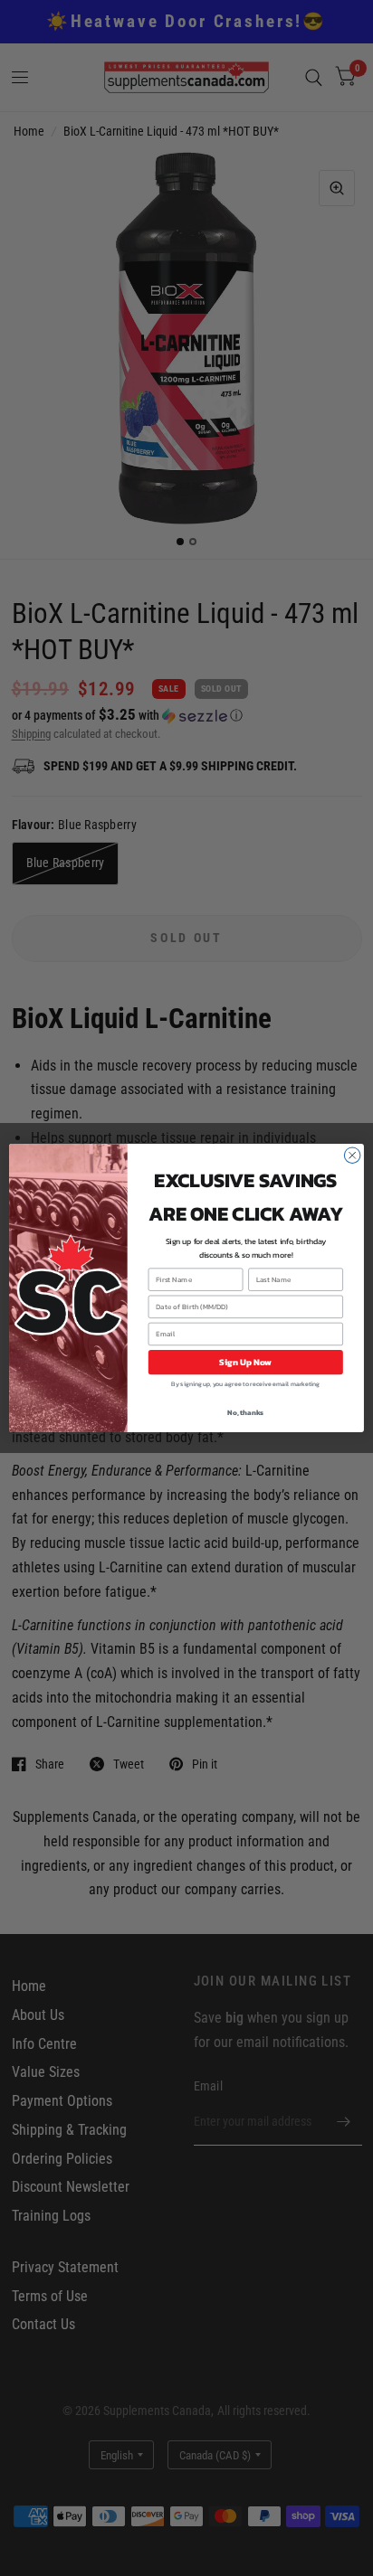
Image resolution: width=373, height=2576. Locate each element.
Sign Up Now (245, 1362)
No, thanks (245, 1412)
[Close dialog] (352, 1156)
